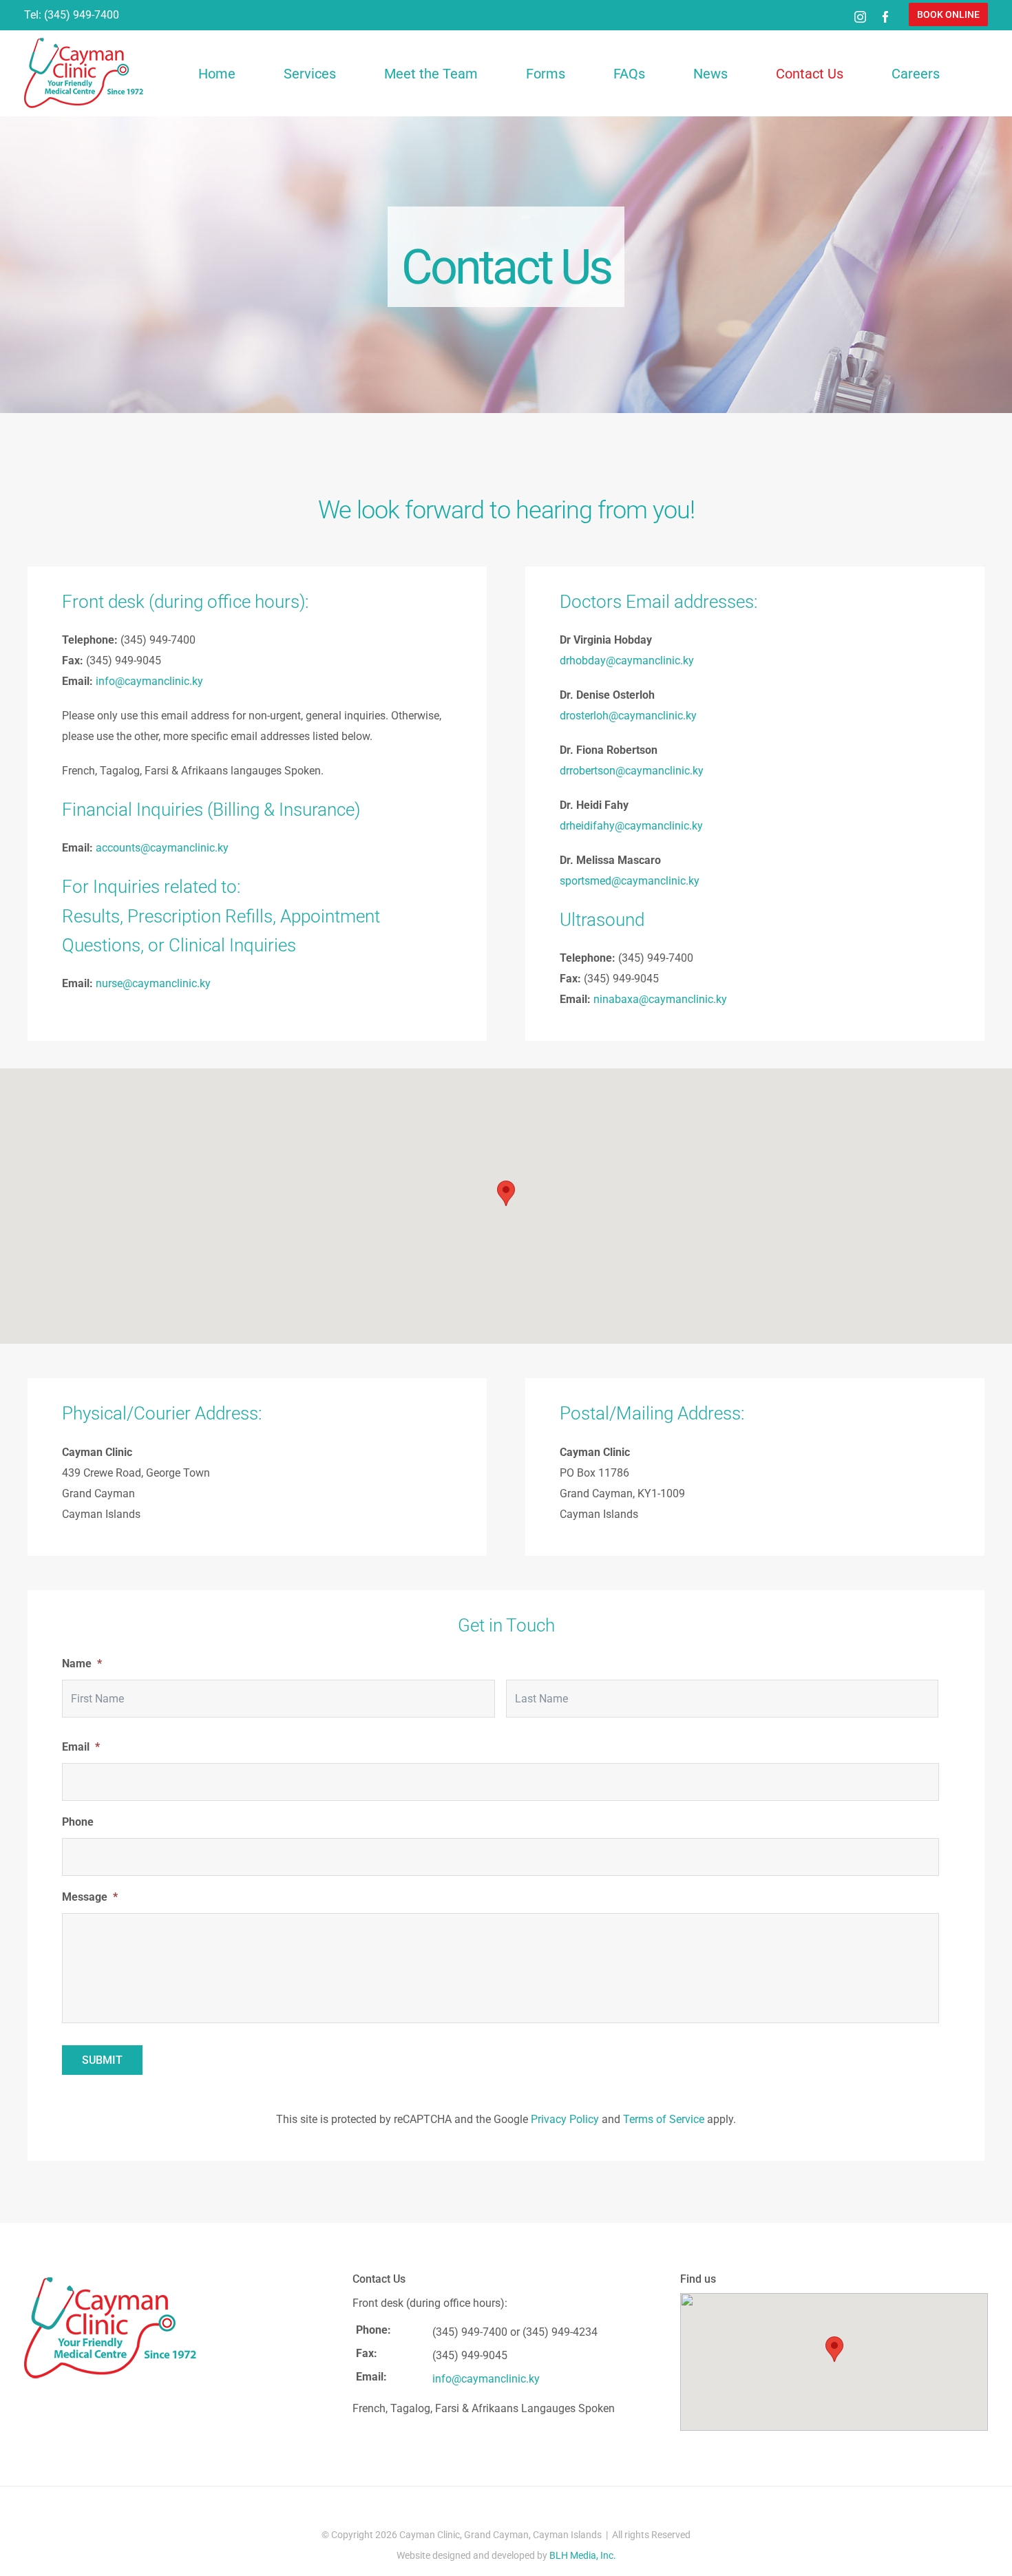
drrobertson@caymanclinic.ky (632, 771)
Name (82, 1664)
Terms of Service (664, 2119)
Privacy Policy (565, 2119)
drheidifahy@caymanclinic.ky (631, 826)
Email (81, 1747)
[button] (948, 14)
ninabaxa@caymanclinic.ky (660, 999)
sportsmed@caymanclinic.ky (630, 881)
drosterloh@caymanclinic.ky (628, 716)
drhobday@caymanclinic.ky (627, 661)
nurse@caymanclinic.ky (153, 983)
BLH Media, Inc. (583, 2555)
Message (90, 1897)
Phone (78, 1822)
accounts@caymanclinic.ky (162, 848)
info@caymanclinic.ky (149, 681)
